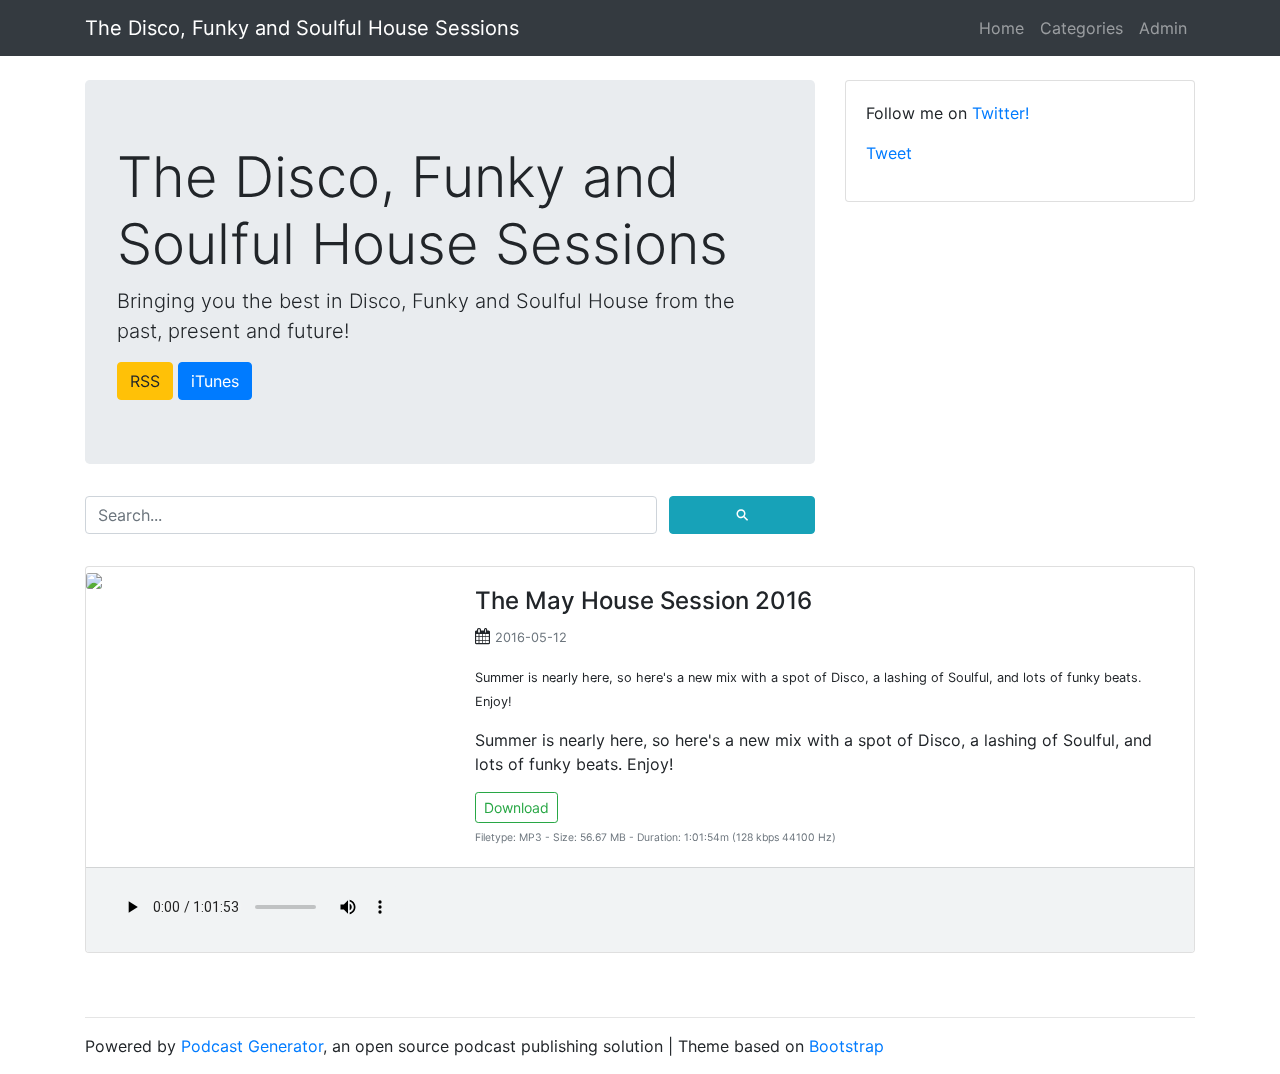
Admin (1163, 28)
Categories (1081, 28)
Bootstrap (846, 1046)
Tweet (889, 153)
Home (1001, 28)
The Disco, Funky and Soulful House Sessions (302, 28)
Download (516, 807)
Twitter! (1000, 113)
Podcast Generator (252, 1046)
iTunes (215, 381)
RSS (145, 381)
